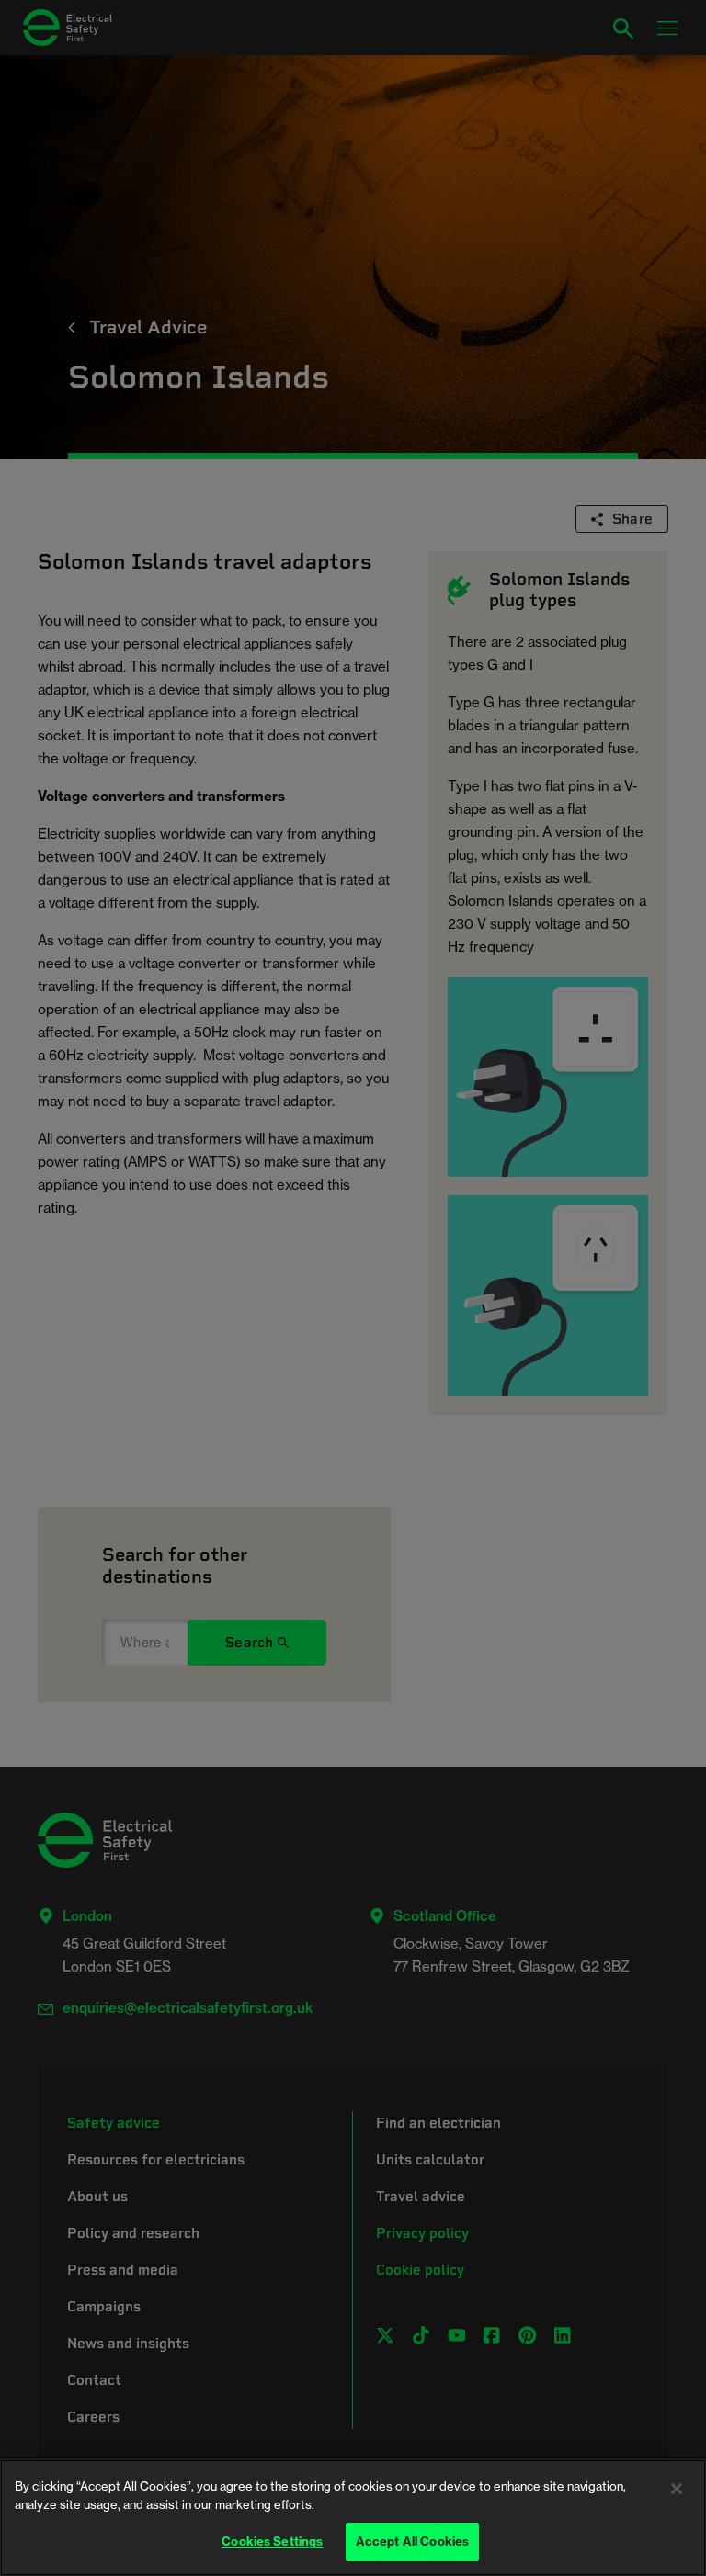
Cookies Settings (272, 2541)
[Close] (677, 2489)
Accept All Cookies (412, 2541)
